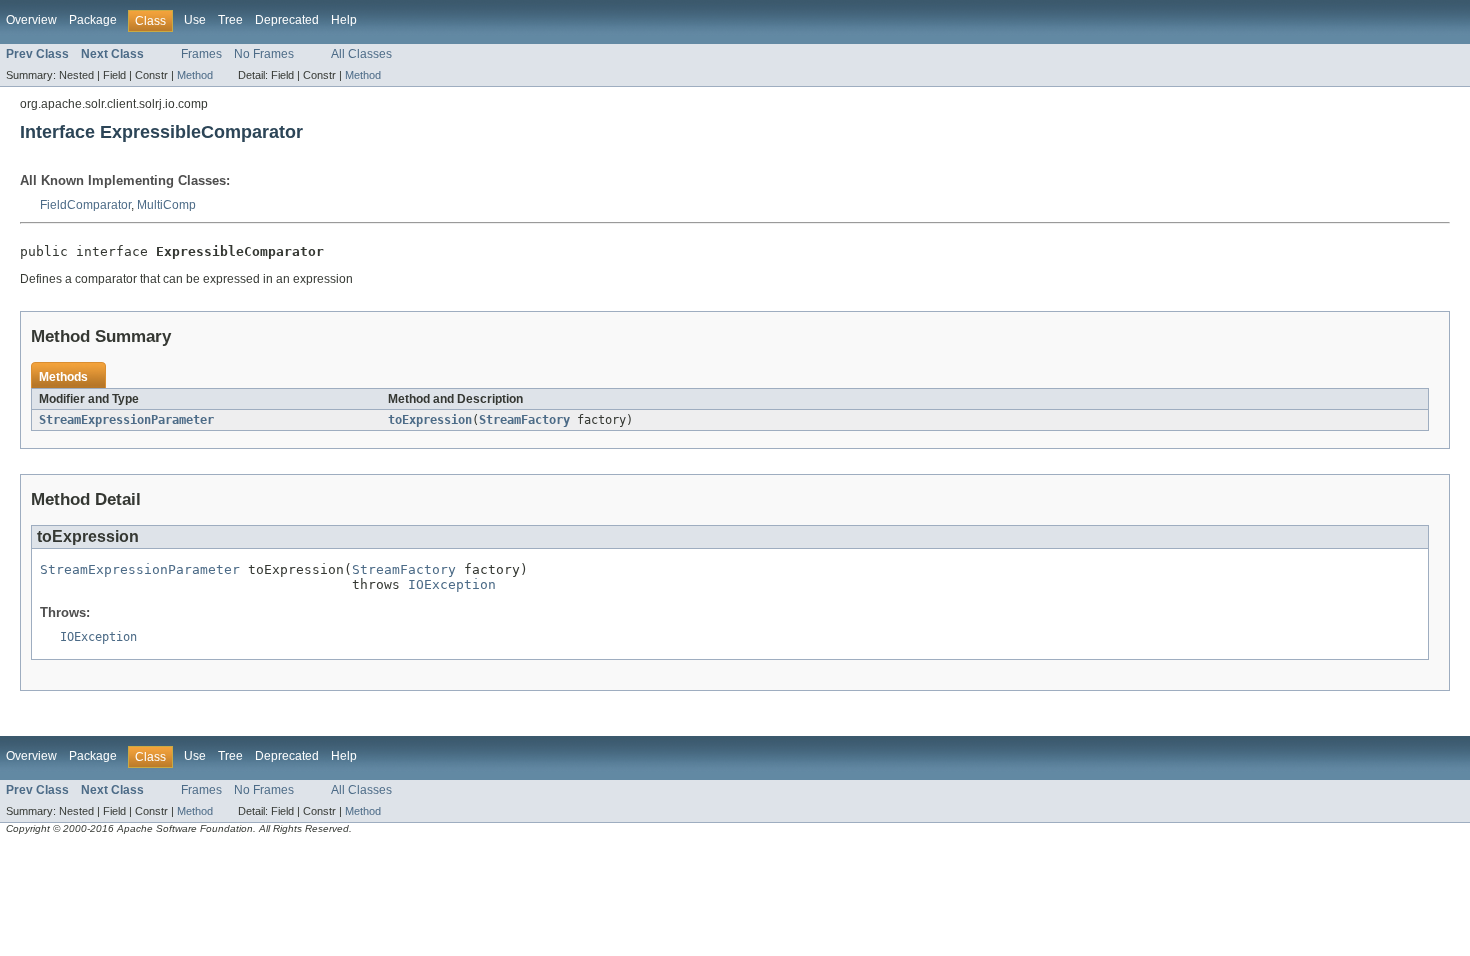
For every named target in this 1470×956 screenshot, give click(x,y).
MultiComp (166, 205)
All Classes (361, 54)
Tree (230, 20)
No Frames (264, 54)
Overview (31, 20)
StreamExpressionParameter (126, 420)
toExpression (430, 420)
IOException (452, 584)
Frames (201, 54)
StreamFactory (524, 420)
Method (195, 75)
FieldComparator (85, 205)
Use (195, 20)
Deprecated (287, 20)
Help (344, 20)
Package (93, 20)
